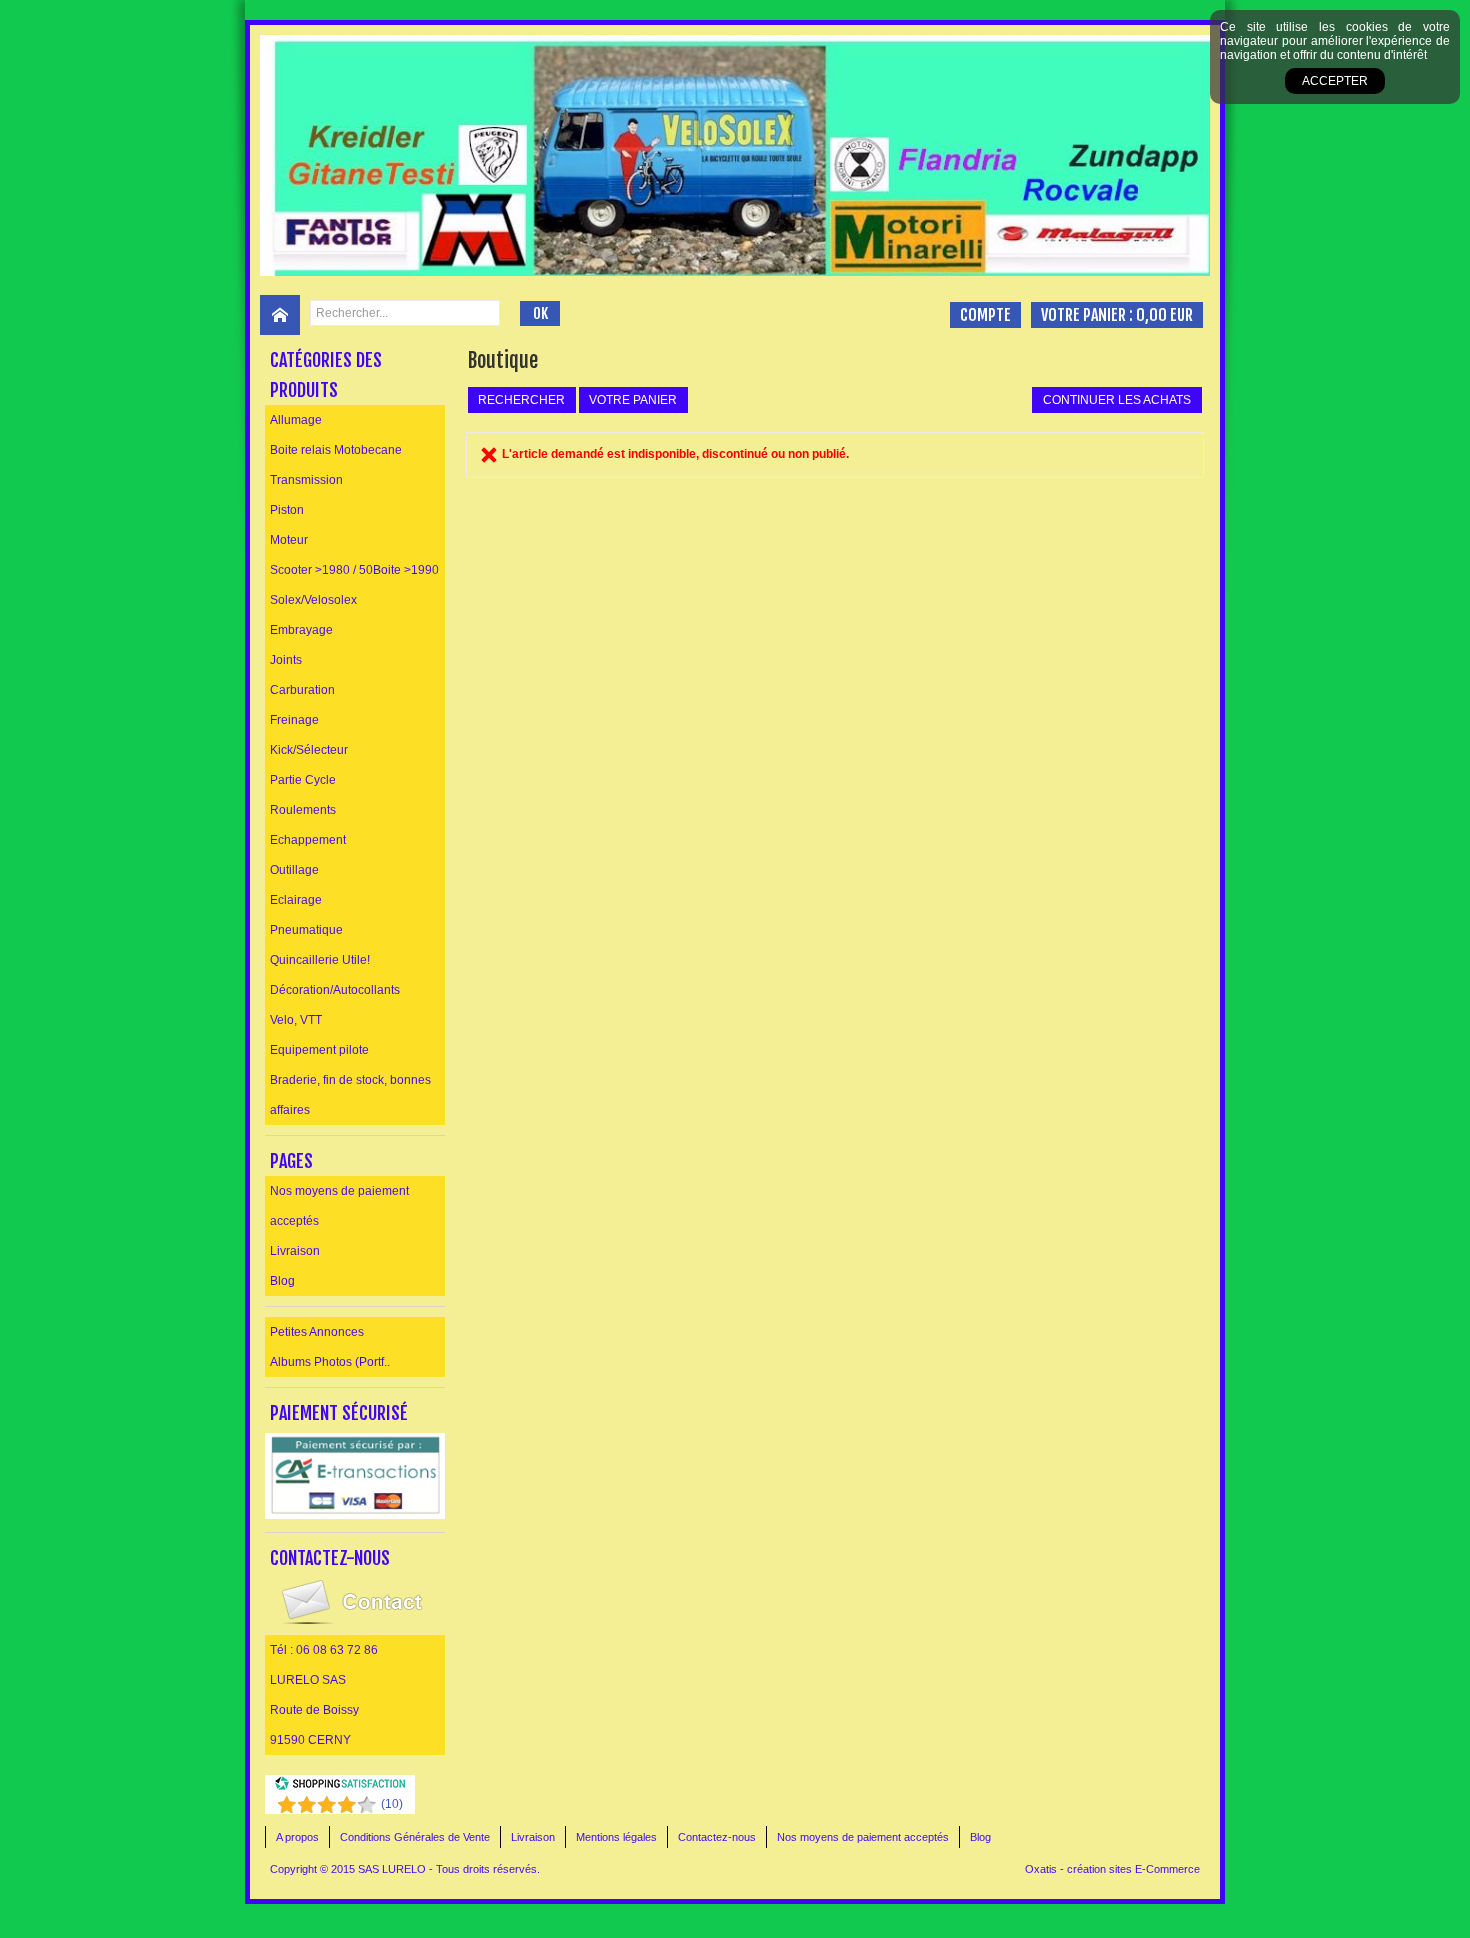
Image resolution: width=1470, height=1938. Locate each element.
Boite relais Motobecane (336, 450)
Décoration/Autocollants (335, 990)
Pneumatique (306, 930)
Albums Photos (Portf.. (330, 1362)
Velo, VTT (296, 1020)
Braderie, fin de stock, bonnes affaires (350, 1095)
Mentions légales (616, 1837)
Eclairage (296, 900)
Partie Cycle (303, 780)
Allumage (296, 420)
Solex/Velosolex (313, 600)
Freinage (294, 720)
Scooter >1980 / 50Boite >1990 (354, 570)
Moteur (289, 540)
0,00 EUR (1164, 315)
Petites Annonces (317, 1332)
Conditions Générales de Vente (415, 1837)
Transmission (306, 480)
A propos (297, 1837)
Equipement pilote (319, 1050)
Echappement (308, 840)
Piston (287, 510)
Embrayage (301, 630)
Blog (282, 1281)
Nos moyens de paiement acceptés (339, 1206)
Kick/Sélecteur (309, 750)
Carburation (302, 690)
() (392, 1804)
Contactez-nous (717, 1837)
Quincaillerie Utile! (320, 960)
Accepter (1335, 81)
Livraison (295, 1251)
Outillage (294, 870)
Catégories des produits (326, 375)
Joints (286, 660)
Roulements (303, 810)
